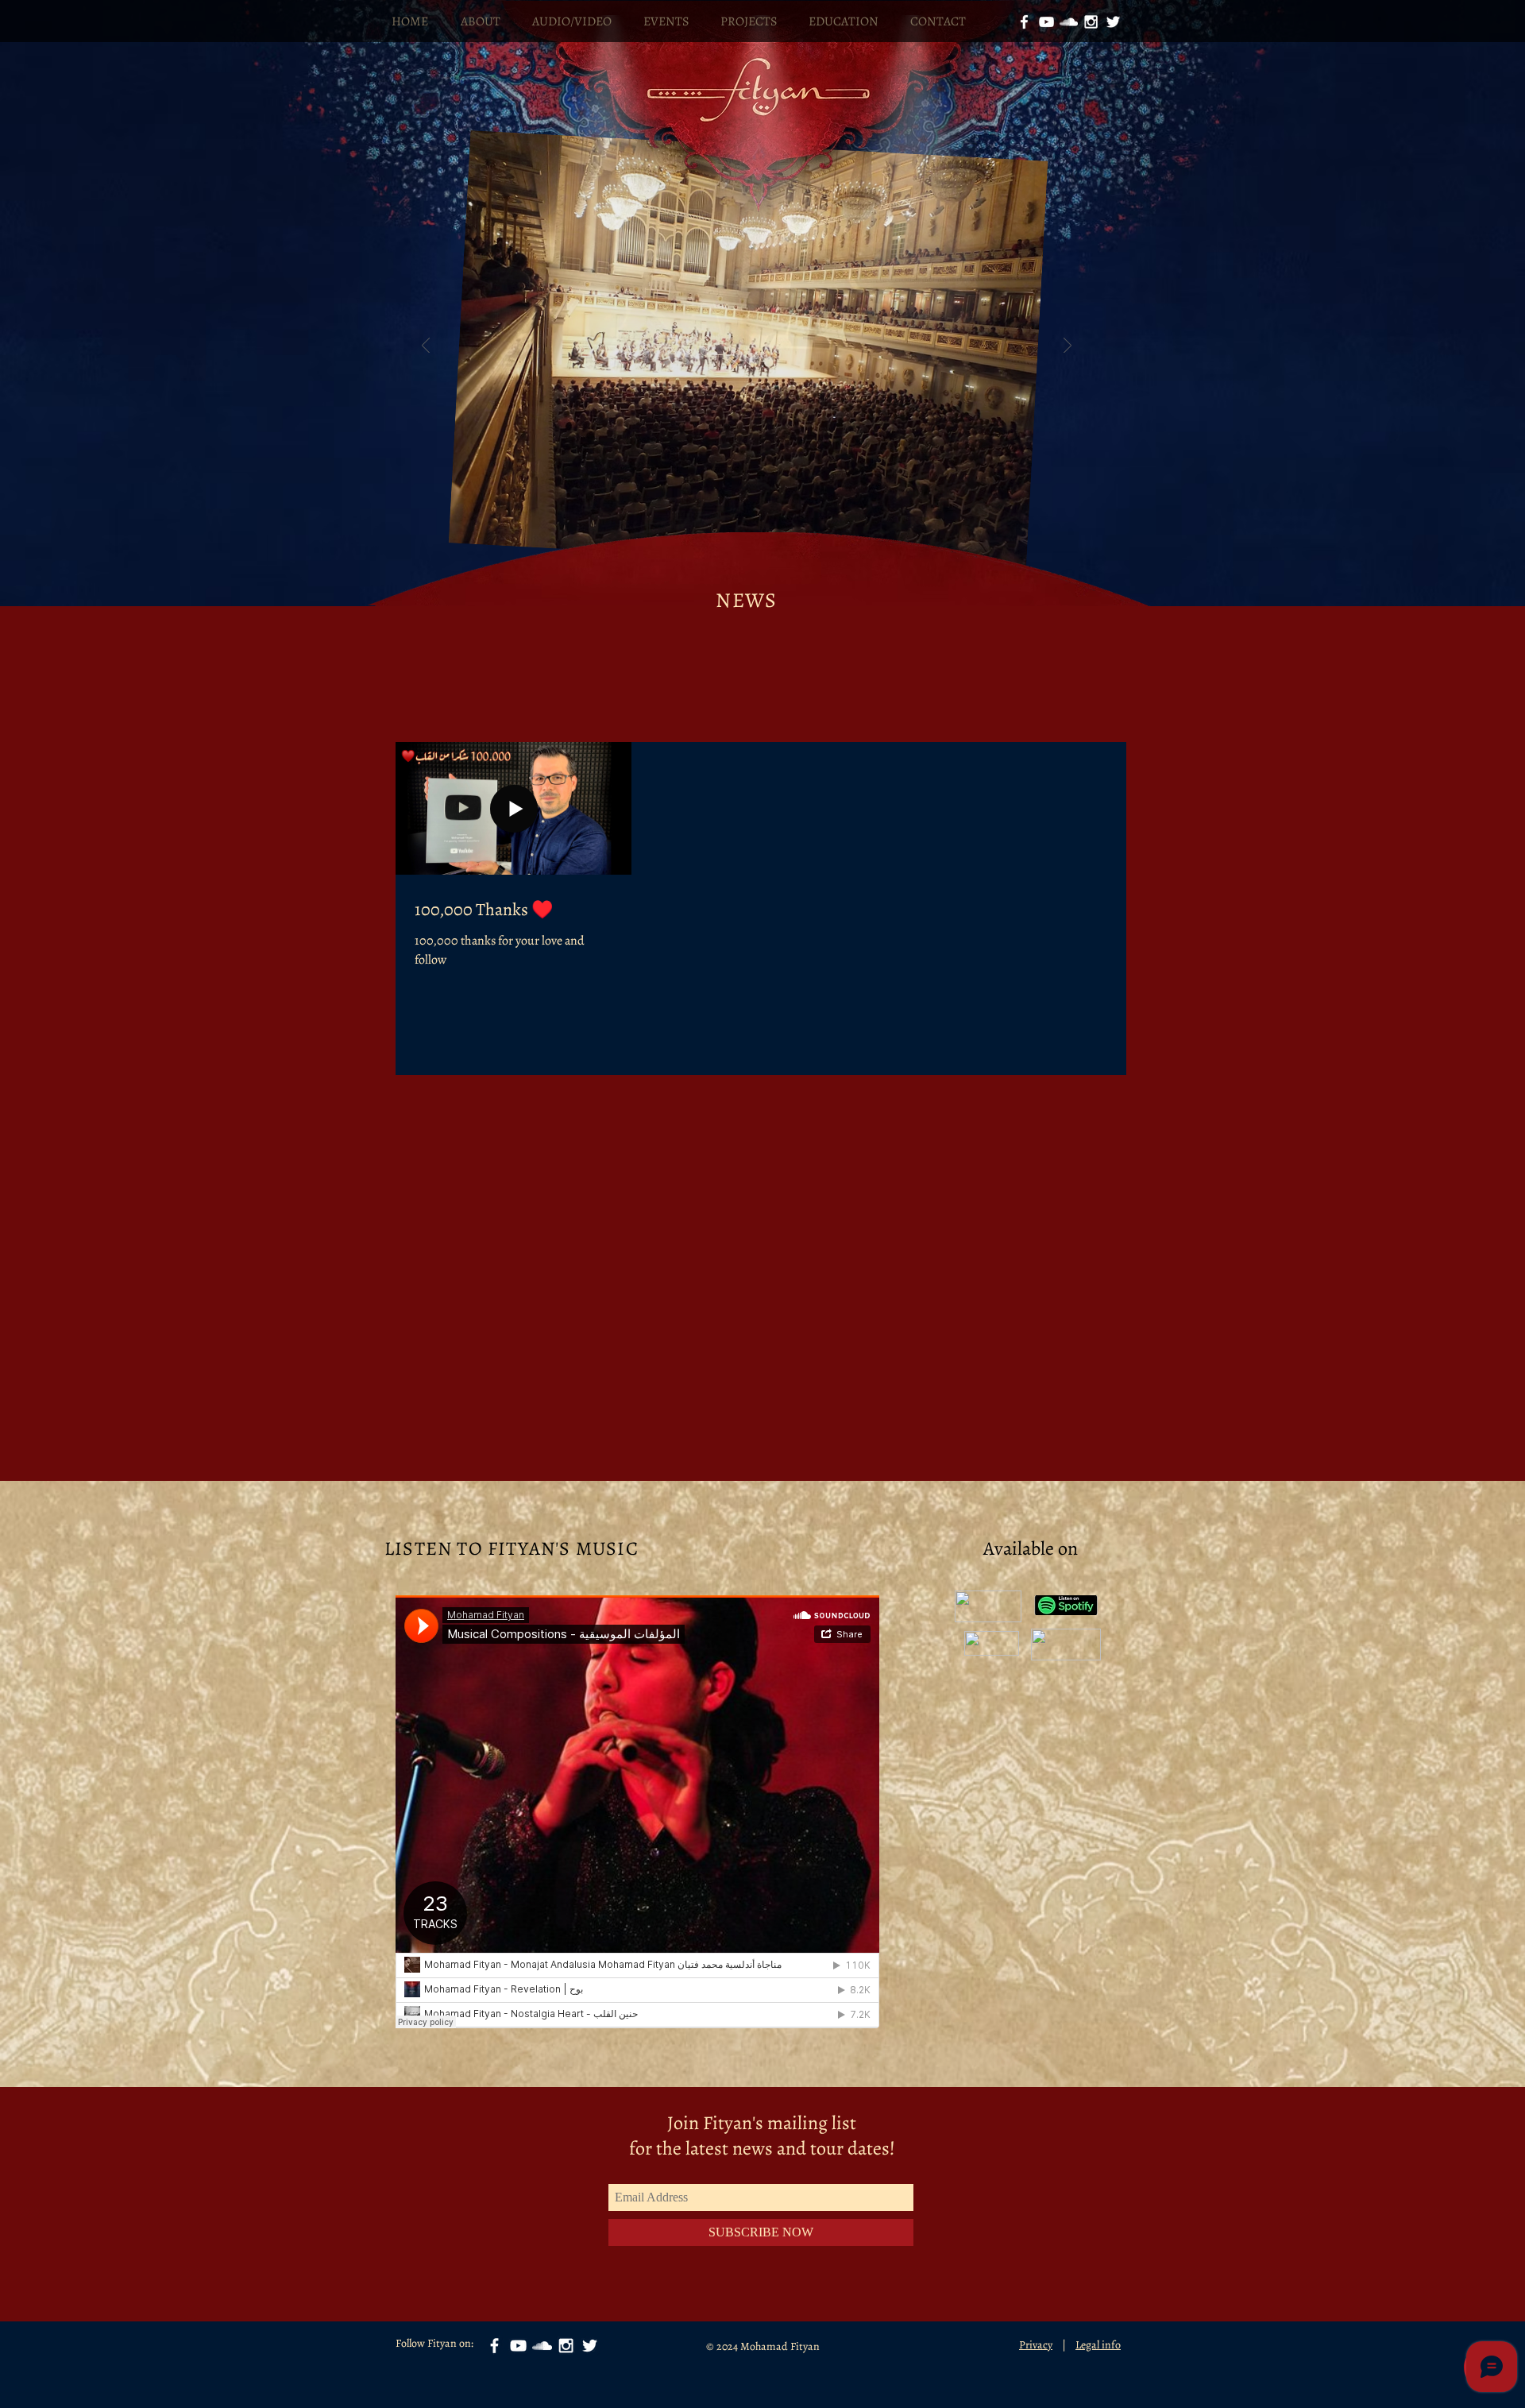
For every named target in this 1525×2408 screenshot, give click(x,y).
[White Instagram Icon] (1091, 22)
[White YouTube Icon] (1046, 22)
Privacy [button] (1036, 2345)
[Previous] (426, 347)
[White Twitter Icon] (1113, 22)
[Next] (1067, 347)
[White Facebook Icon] (1024, 22)
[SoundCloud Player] (637, 1812)
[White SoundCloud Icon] (1069, 22)
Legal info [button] (1098, 2345)
